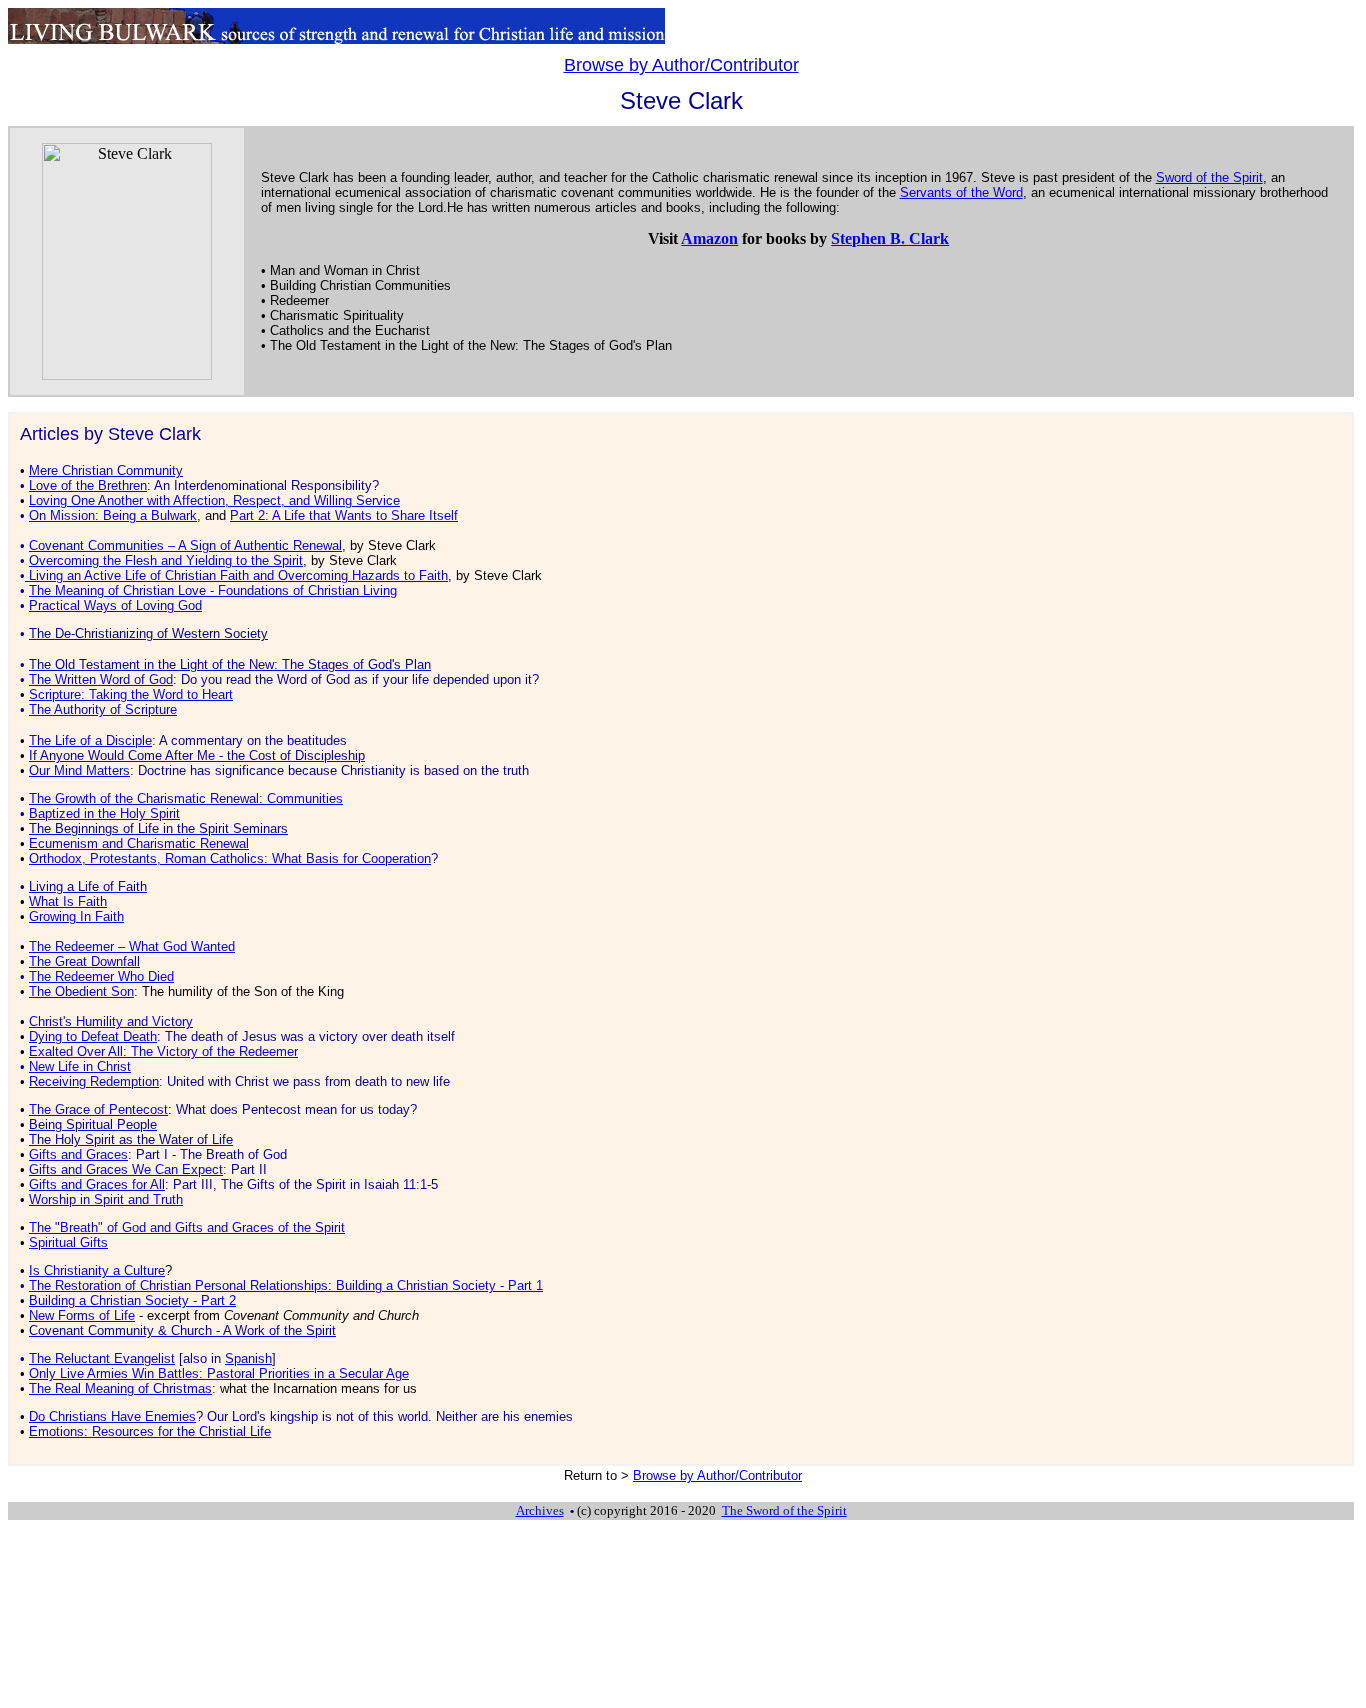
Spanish (248, 1358)
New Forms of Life (82, 1315)
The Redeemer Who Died (101, 976)
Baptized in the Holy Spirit (104, 813)
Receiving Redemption (94, 1081)
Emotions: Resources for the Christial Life (150, 1431)
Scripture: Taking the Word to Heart (131, 694)
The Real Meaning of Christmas (120, 1388)
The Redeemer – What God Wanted (132, 946)
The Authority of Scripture (103, 709)
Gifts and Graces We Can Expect (126, 1169)
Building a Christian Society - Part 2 (132, 1300)
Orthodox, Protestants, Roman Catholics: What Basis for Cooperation (230, 858)
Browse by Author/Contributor (681, 65)
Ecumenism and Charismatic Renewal (139, 843)
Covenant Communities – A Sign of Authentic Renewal (185, 545)
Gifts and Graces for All (97, 1184)
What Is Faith (68, 901)
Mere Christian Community (106, 470)
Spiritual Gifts (68, 1242)
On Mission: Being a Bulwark (113, 515)
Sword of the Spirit (1209, 177)
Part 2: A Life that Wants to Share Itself (344, 515)
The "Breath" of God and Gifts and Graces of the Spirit (187, 1227)
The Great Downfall (84, 961)
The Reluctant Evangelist (102, 1358)
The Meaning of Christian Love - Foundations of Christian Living (213, 590)
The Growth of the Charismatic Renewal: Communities (186, 798)
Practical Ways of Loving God (115, 605)
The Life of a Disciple (90, 740)
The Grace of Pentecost (98, 1109)
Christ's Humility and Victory (111, 1021)
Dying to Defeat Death (93, 1036)
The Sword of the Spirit (784, 1510)
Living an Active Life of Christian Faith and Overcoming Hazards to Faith (238, 575)
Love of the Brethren (88, 485)
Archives (540, 1510)
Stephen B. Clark (890, 238)
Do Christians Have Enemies (112, 1416)
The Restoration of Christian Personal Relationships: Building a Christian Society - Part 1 (286, 1285)
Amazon (709, 238)
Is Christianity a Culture (97, 1270)
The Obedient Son (81, 991)
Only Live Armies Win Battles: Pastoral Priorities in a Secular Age (219, 1373)
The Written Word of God (101, 679)
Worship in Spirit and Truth (106, 1199)
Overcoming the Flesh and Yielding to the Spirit (166, 560)
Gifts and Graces (78, 1154)
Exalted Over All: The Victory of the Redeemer (163, 1051)
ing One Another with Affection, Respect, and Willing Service (214, 500)
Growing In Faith (76, 916)
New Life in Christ (80, 1066)
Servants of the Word (961, 192)
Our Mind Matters (79, 770)
